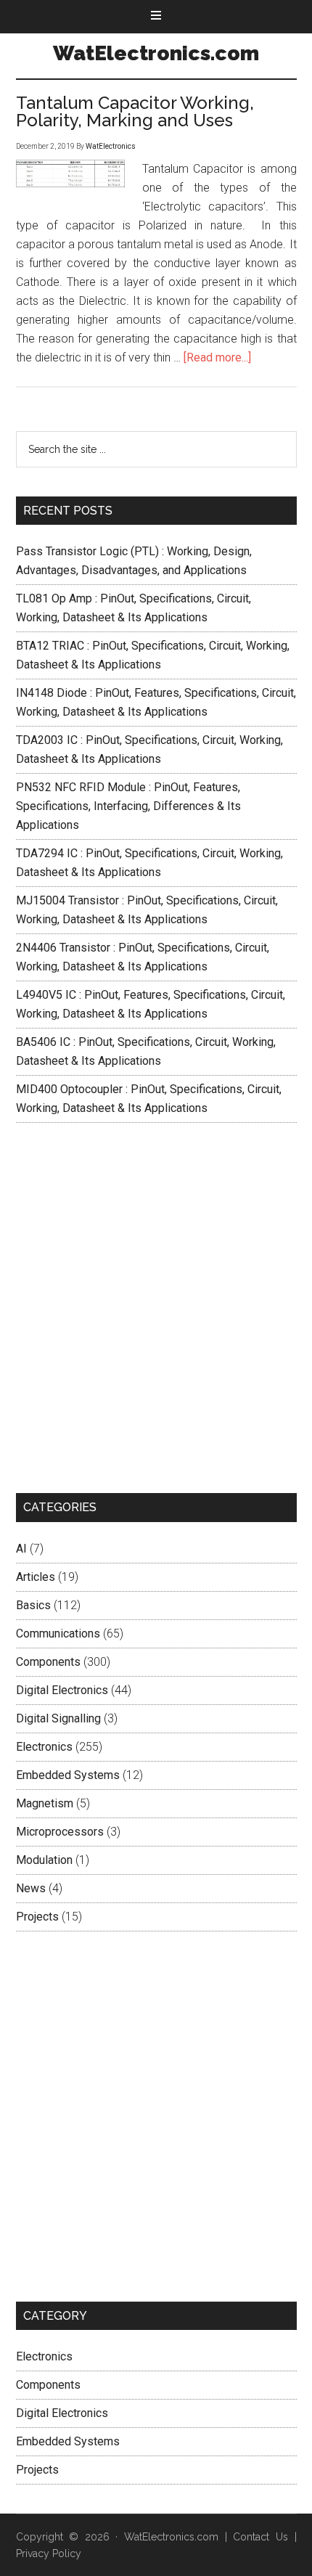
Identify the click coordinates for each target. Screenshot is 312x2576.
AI (21, 1549)
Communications (58, 1633)
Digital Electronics (62, 1690)
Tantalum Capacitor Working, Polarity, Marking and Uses (135, 111)
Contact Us (260, 2537)
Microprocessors (60, 1832)
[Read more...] (217, 357)
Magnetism (45, 1803)
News (31, 1888)
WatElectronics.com (156, 53)
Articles (36, 1577)
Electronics (44, 1747)
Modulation (44, 1860)
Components (48, 1662)
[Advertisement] (156, 1308)
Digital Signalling (58, 1718)
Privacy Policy (49, 2553)
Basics (33, 1605)
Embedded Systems (68, 1775)
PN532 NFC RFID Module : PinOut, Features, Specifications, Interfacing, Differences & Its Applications (128, 806)
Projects (37, 1917)
